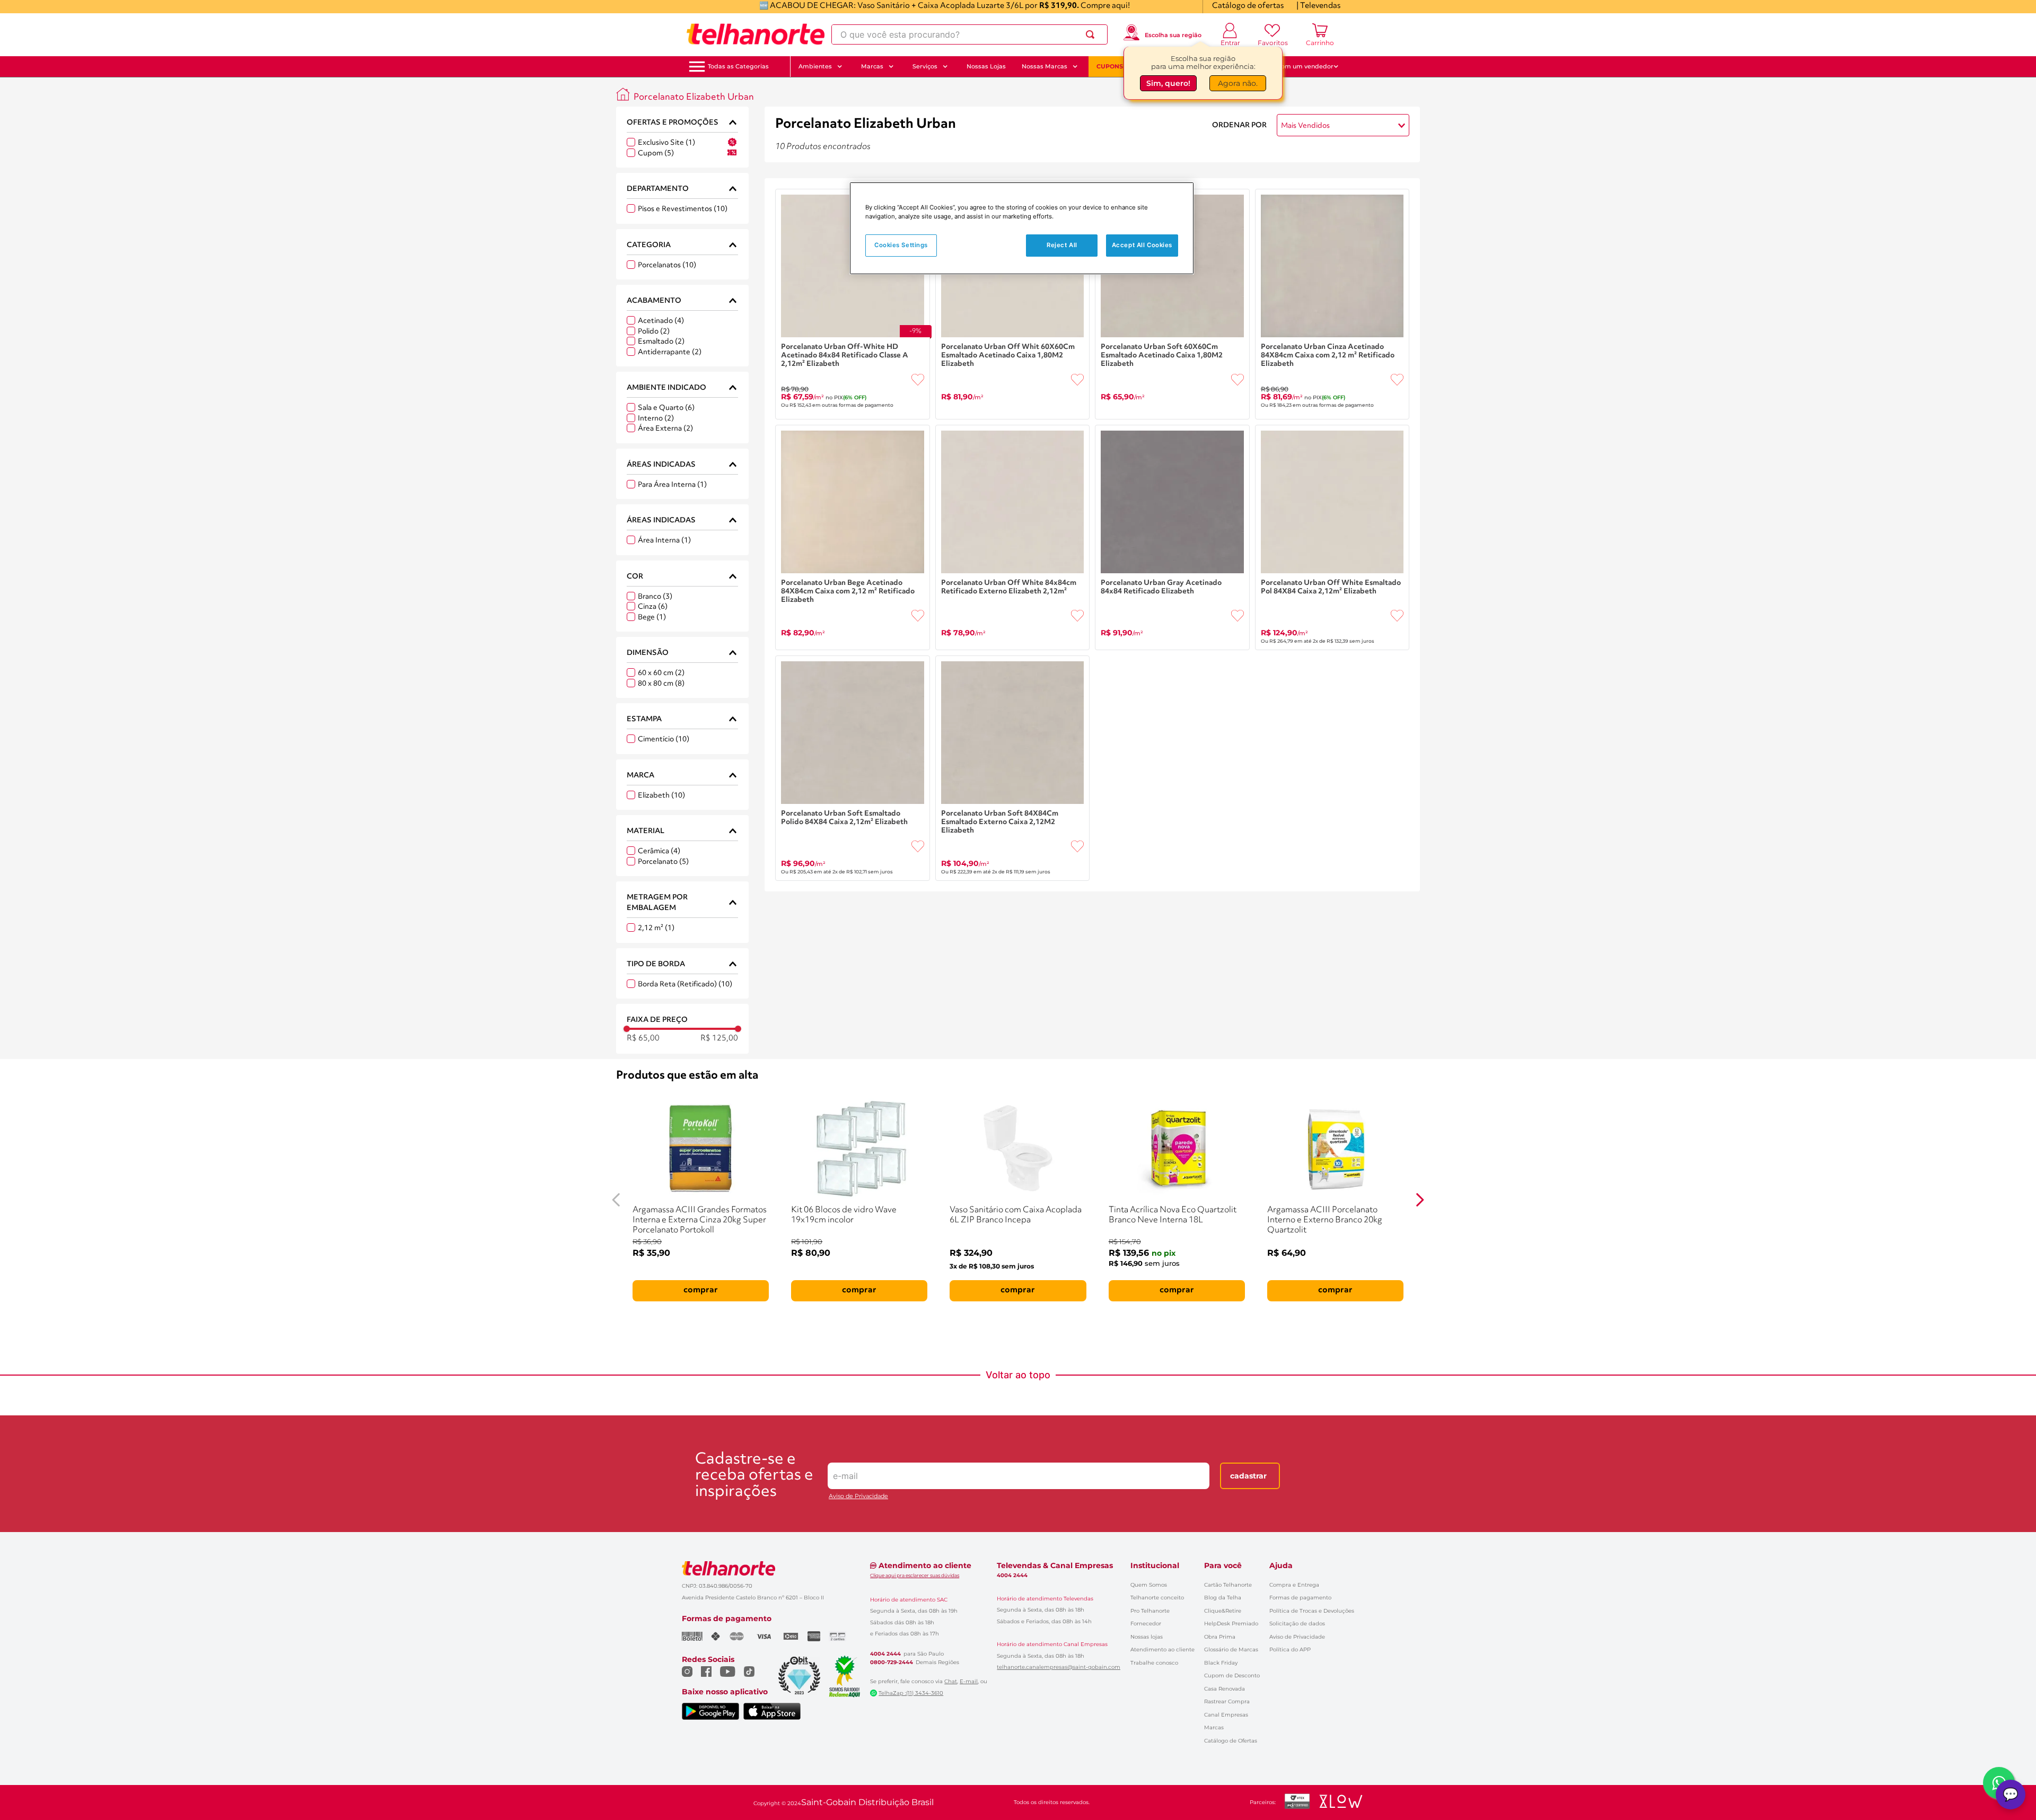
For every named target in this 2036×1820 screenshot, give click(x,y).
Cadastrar (1248, 1476)
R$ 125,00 (719, 1039)
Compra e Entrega (1294, 1585)
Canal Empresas (1226, 1715)
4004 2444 (885, 1654)
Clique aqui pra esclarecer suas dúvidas (915, 1575)
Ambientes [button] (815, 66)
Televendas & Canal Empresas (1055, 1565)
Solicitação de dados (1297, 1624)
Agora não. (1238, 83)
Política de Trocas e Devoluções (1312, 1611)
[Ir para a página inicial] (756, 34)
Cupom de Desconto (1232, 1675)
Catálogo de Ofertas (1231, 1741)
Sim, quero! (1168, 83)
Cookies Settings (901, 245)
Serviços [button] (925, 66)
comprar (701, 1290)
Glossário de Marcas (1231, 1650)
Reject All (1062, 245)
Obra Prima (1220, 1637)
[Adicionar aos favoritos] (918, 380)
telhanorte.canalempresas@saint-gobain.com (1059, 1667)
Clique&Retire (1223, 1611)
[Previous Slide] (616, 1200)
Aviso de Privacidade (858, 1496)
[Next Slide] (1420, 1200)
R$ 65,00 (643, 1039)
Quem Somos (1149, 1585)
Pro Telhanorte (1150, 1611)
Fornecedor (1146, 1624)
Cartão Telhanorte (1228, 1585)
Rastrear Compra (1227, 1701)
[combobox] (969, 34)
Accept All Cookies (1142, 245)
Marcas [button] (872, 66)
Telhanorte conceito (1157, 1598)
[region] (1022, 228)
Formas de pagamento (1300, 1598)
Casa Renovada (1225, 1689)
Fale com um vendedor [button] (1298, 66)
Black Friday (1221, 1663)
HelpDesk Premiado (1231, 1624)
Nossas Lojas (986, 66)
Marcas (1214, 1727)
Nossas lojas (1147, 1637)
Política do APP (1290, 1650)
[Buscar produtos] (1092, 34)
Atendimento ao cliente (1162, 1650)
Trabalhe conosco (1154, 1663)
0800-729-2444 (892, 1662)
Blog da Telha (1223, 1598)
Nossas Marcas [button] (1045, 66)
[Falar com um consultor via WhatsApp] (1999, 1783)
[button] (738, 67)
